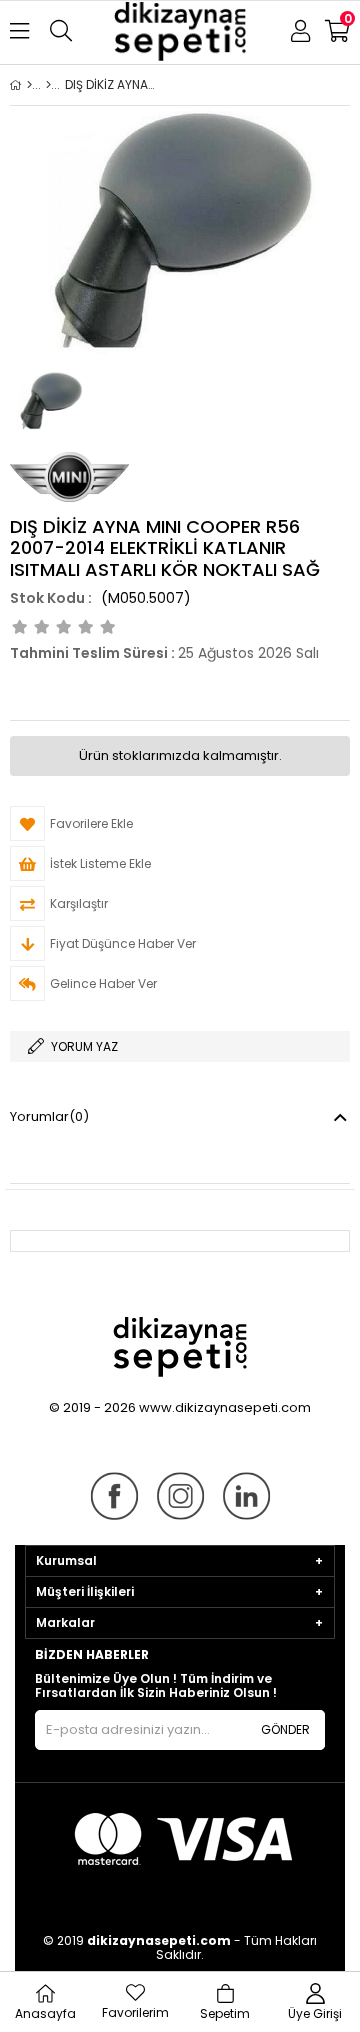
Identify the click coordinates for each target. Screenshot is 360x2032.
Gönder (285, 1729)
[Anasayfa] (29, 85)
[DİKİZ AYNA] (48, 85)
